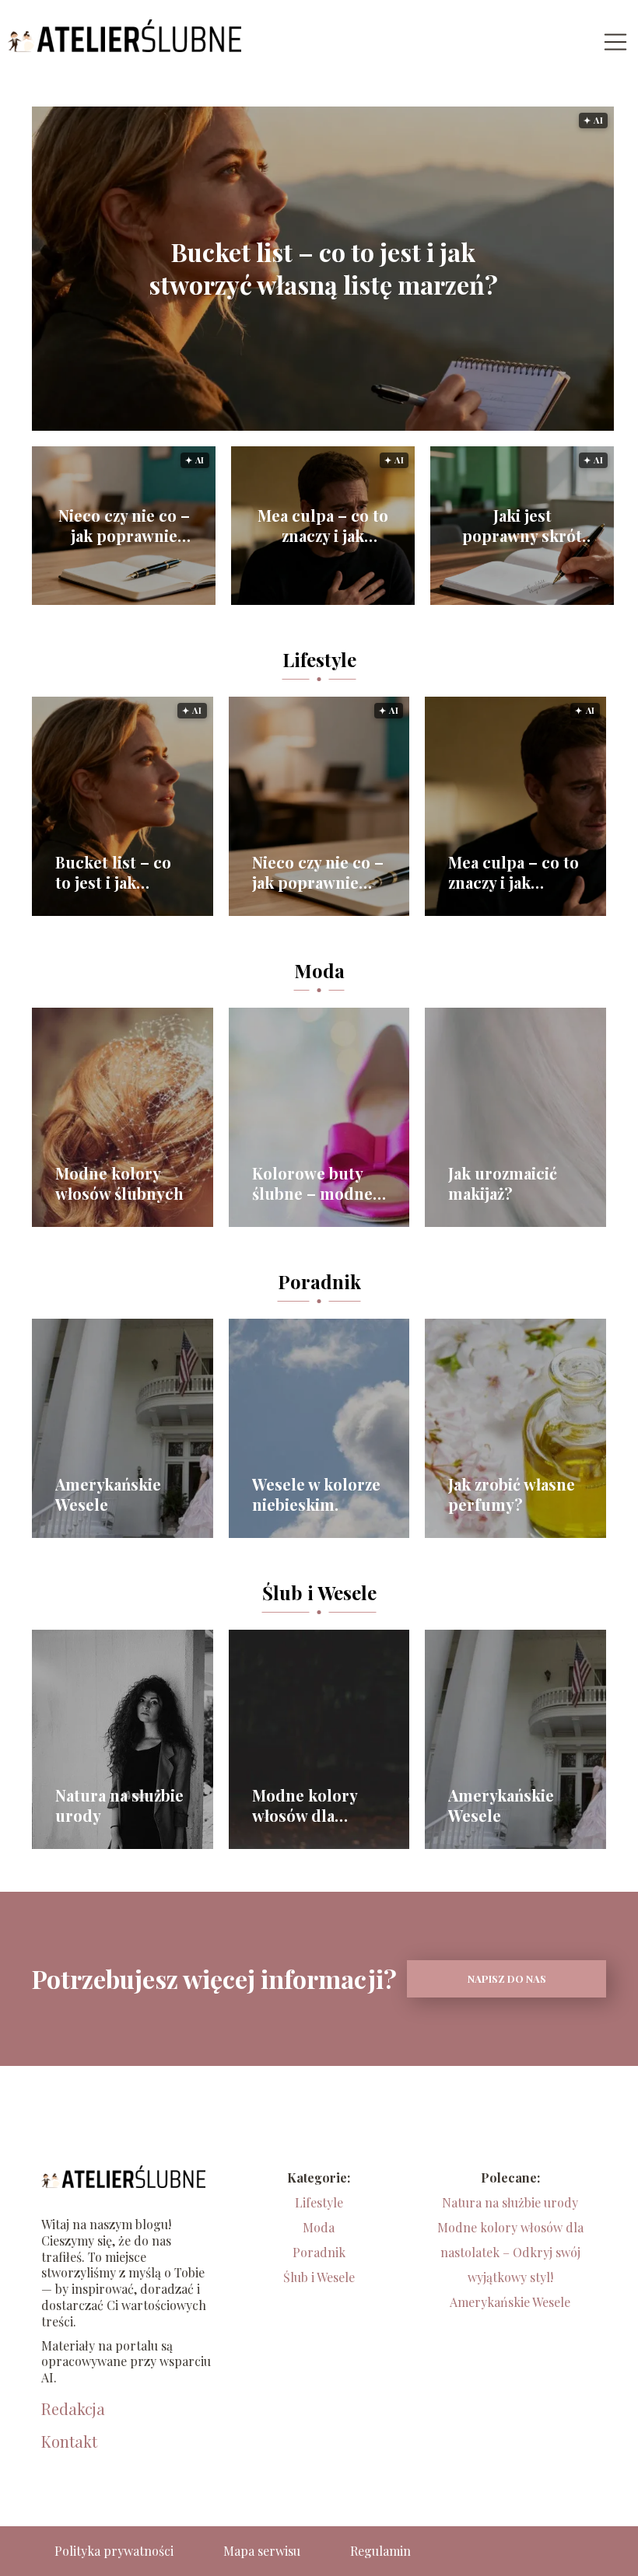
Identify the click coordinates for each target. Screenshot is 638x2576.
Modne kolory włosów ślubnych (119, 1183)
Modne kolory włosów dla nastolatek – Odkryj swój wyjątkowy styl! (309, 1805)
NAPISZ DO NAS (507, 1978)
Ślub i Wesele (319, 1592)
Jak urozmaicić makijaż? (503, 1183)
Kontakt (69, 2441)
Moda (319, 970)
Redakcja (73, 2409)
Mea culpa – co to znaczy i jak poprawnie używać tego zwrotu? (323, 526)
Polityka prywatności (114, 2551)
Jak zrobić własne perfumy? (512, 1494)
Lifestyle (319, 659)
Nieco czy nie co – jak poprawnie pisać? (124, 526)
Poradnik (319, 1281)
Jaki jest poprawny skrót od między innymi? (522, 526)
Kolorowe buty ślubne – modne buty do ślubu (312, 1183)
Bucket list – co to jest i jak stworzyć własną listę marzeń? (323, 269)
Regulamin (380, 2551)
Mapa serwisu (262, 2551)
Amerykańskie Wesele (108, 1494)
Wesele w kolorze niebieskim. (316, 1494)
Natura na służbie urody (119, 1805)
